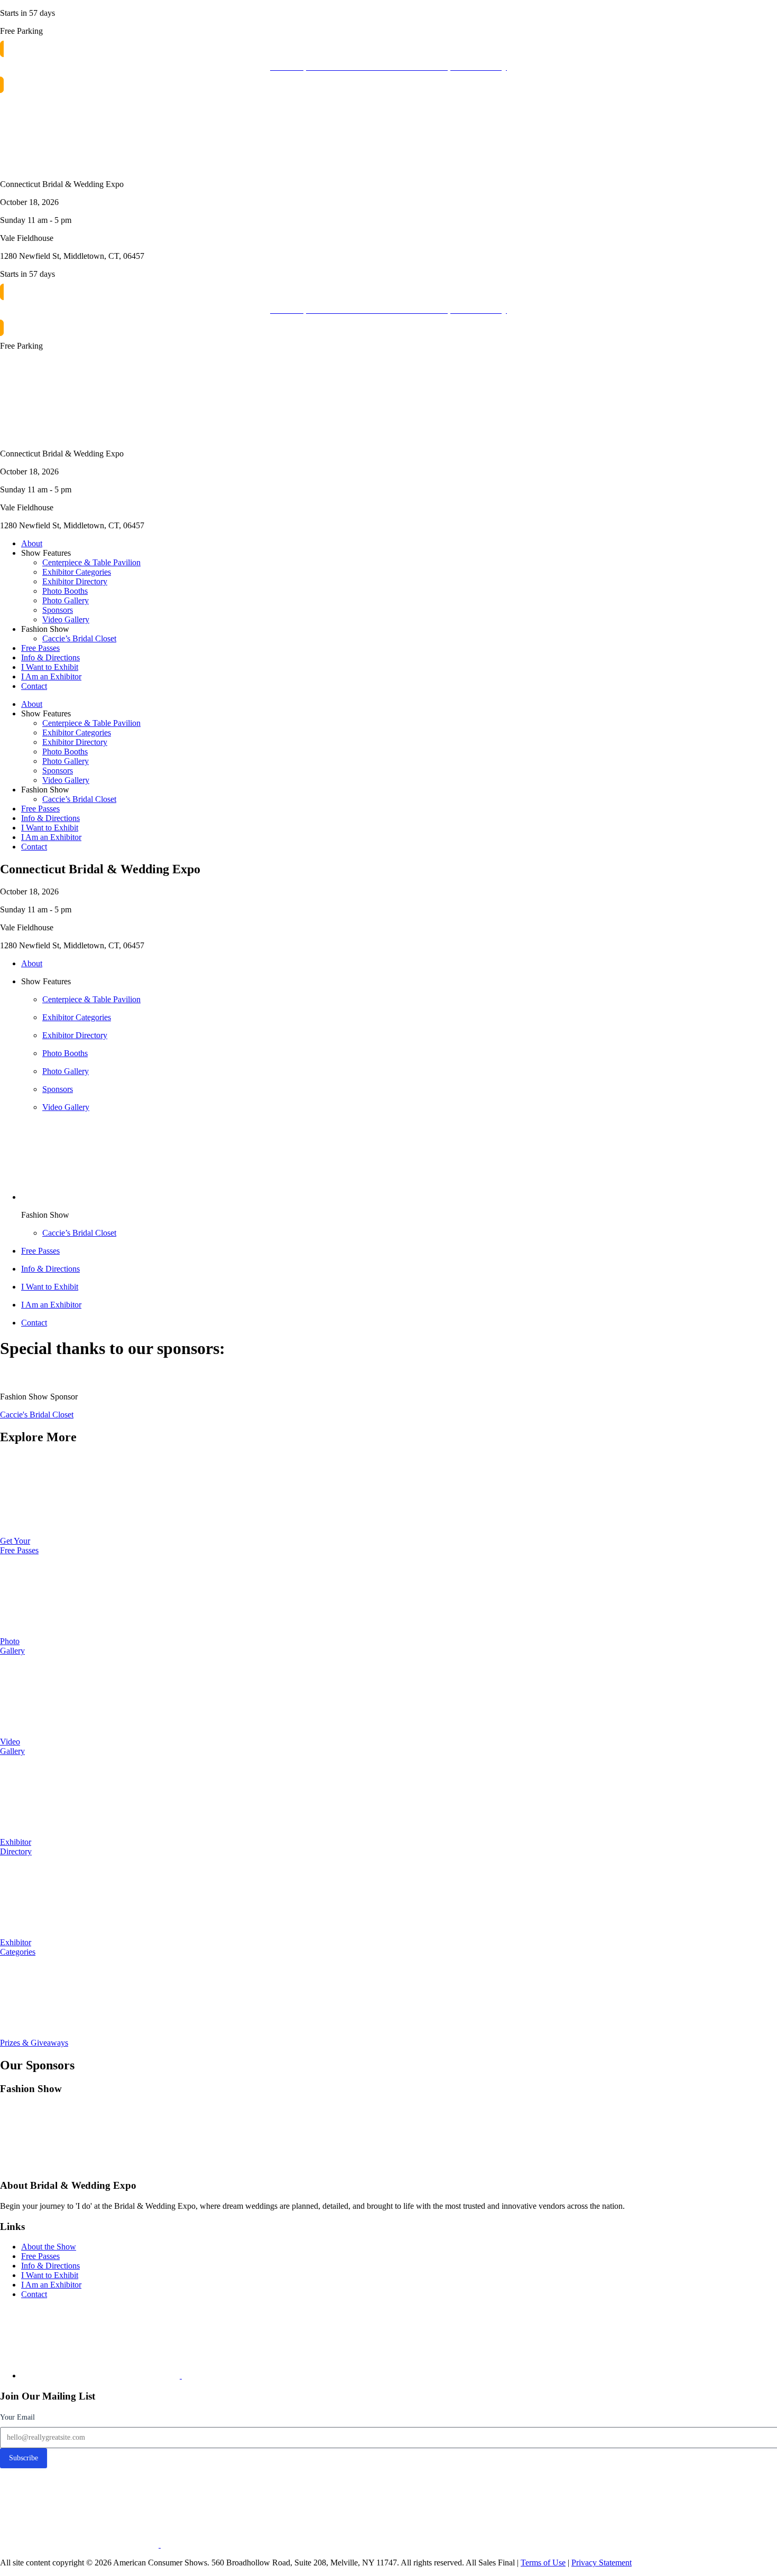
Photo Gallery (66, 600)
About (32, 543)
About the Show (49, 2247)
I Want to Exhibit (50, 667)
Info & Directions (50, 657)
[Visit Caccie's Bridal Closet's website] (79, 2165)
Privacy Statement (602, 2563)
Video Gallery (66, 619)
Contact (34, 686)
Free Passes (40, 648)
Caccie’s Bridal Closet (79, 638)
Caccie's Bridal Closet (37, 1415)
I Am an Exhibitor (51, 676)
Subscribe (24, 2458)
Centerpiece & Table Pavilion (91, 562)
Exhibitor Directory (75, 581)
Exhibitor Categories (77, 572)
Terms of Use (543, 2563)
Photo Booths (65, 591)
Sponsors (58, 610)
